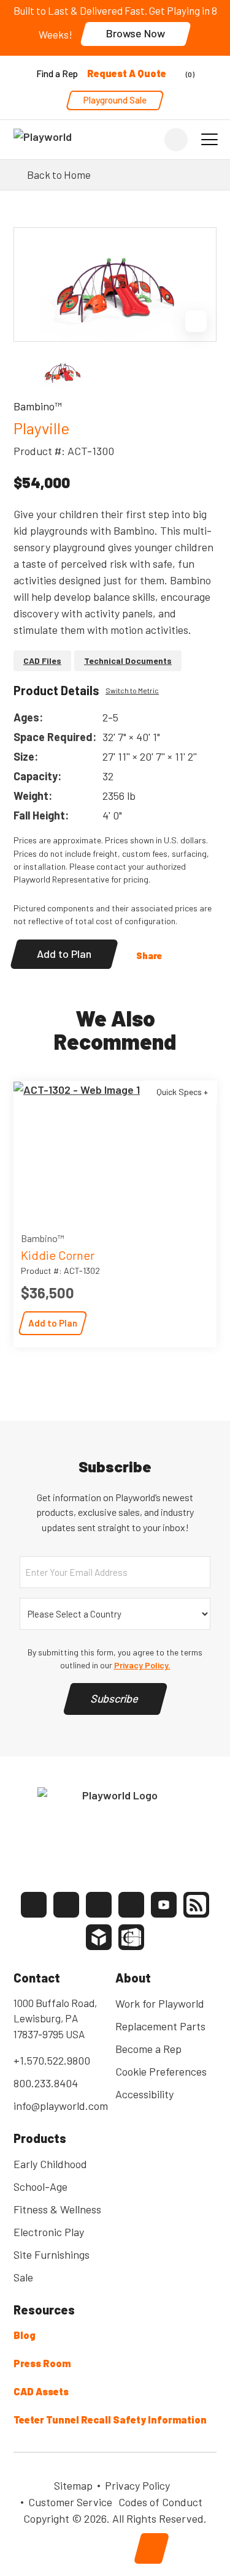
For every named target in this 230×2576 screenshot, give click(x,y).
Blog (25, 2335)
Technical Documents (128, 661)
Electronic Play (49, 2232)
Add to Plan (64, 954)
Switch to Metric (132, 690)
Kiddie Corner (58, 1255)
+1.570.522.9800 (52, 2060)
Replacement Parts (160, 2026)
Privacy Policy (137, 2485)
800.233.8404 (46, 2083)
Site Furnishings (52, 2254)
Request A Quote (127, 73)
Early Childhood (50, 2164)
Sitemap (73, 2485)
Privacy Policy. (142, 1665)
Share (149, 955)
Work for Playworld (160, 2003)
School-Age (40, 2186)
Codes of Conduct (160, 2502)
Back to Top (151, 2548)
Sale (23, 2277)
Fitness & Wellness (57, 2209)
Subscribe (115, 1698)
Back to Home (59, 175)
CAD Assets (41, 2391)
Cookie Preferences (161, 2071)
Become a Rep (148, 2049)
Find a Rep (57, 73)
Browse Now (136, 33)
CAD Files (42, 661)
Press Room (42, 2363)
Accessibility (144, 2094)
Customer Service (70, 2502)
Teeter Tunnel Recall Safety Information (110, 2420)
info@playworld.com (61, 2106)
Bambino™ (43, 1238)
